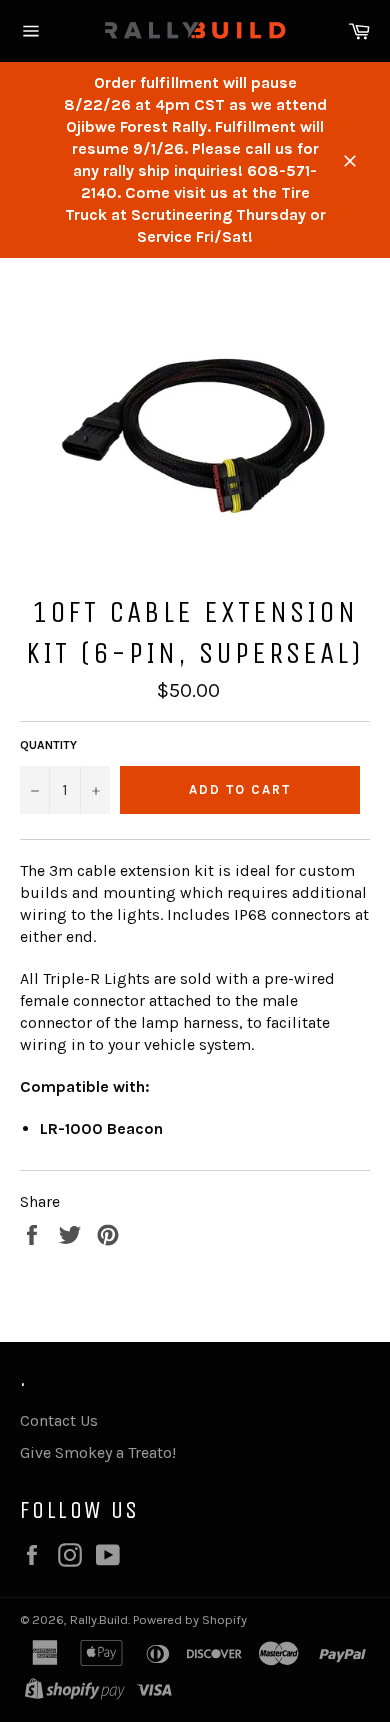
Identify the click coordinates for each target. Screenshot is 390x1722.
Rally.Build (99, 1619)
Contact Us (59, 1420)
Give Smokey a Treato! (98, 1452)
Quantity (48, 745)
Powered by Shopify (190, 1619)
